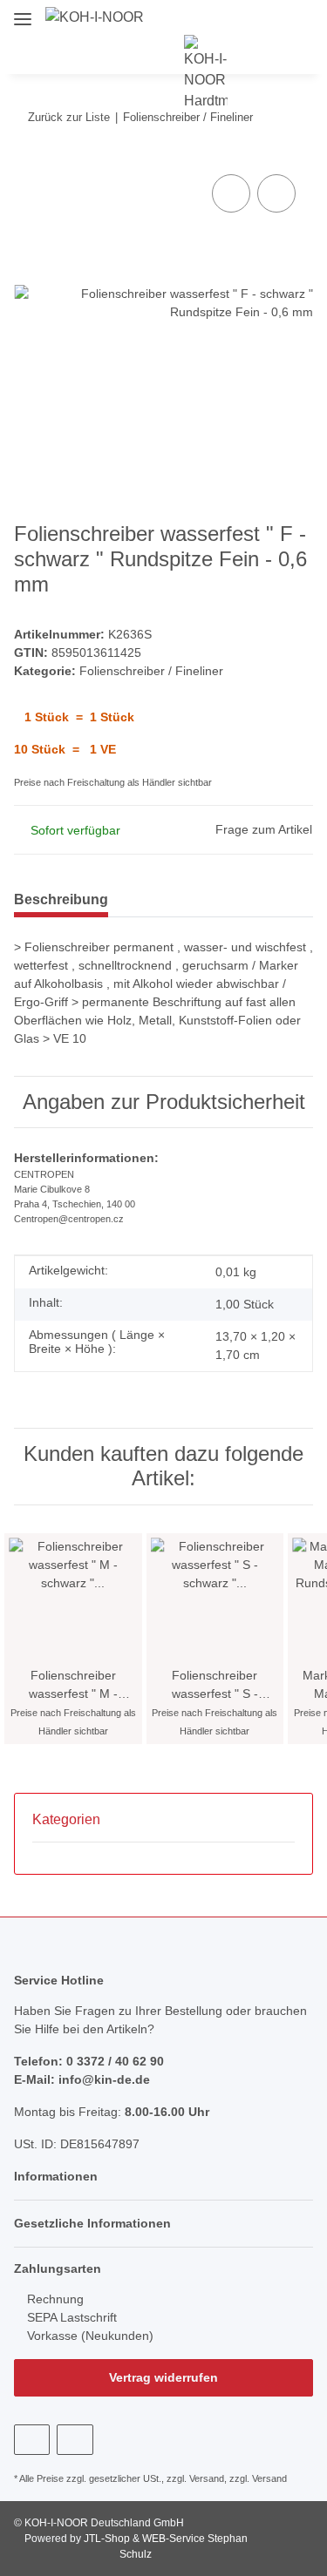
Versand (207, 2478)
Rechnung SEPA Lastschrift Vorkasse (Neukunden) (89, 2317)
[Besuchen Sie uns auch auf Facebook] (32, 2440)
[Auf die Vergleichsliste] (231, 193)
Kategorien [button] (66, 1819)
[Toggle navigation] (23, 12)
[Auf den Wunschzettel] (276, 193)
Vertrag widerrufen (163, 2377)
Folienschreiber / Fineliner (151, 671)
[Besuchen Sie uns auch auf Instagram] (75, 2440)
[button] (317, 17)
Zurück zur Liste (69, 117)
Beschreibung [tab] (61, 899)
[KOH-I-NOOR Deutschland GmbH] (95, 17)
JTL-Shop (108, 2539)
